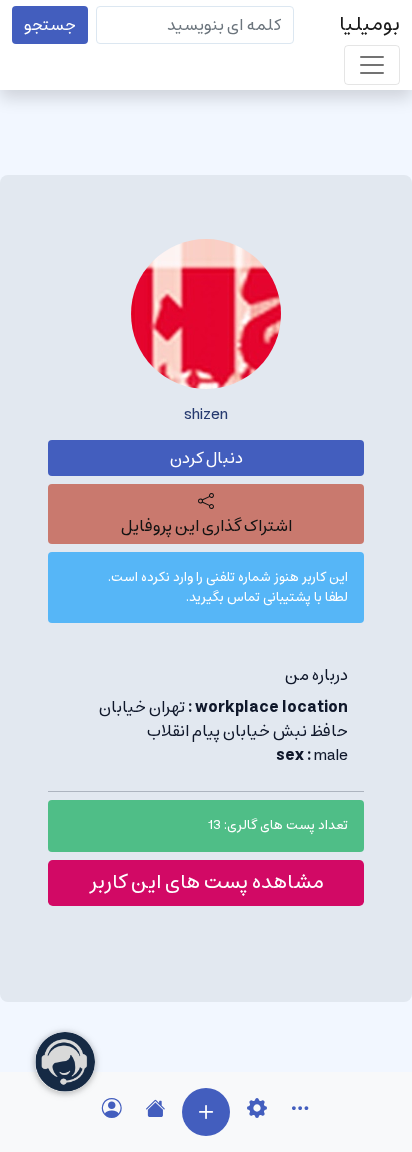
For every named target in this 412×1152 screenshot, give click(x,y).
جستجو (50, 25)
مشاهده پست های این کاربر (206, 882)
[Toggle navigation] (372, 65)
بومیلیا (369, 24)
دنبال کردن (206, 458)
